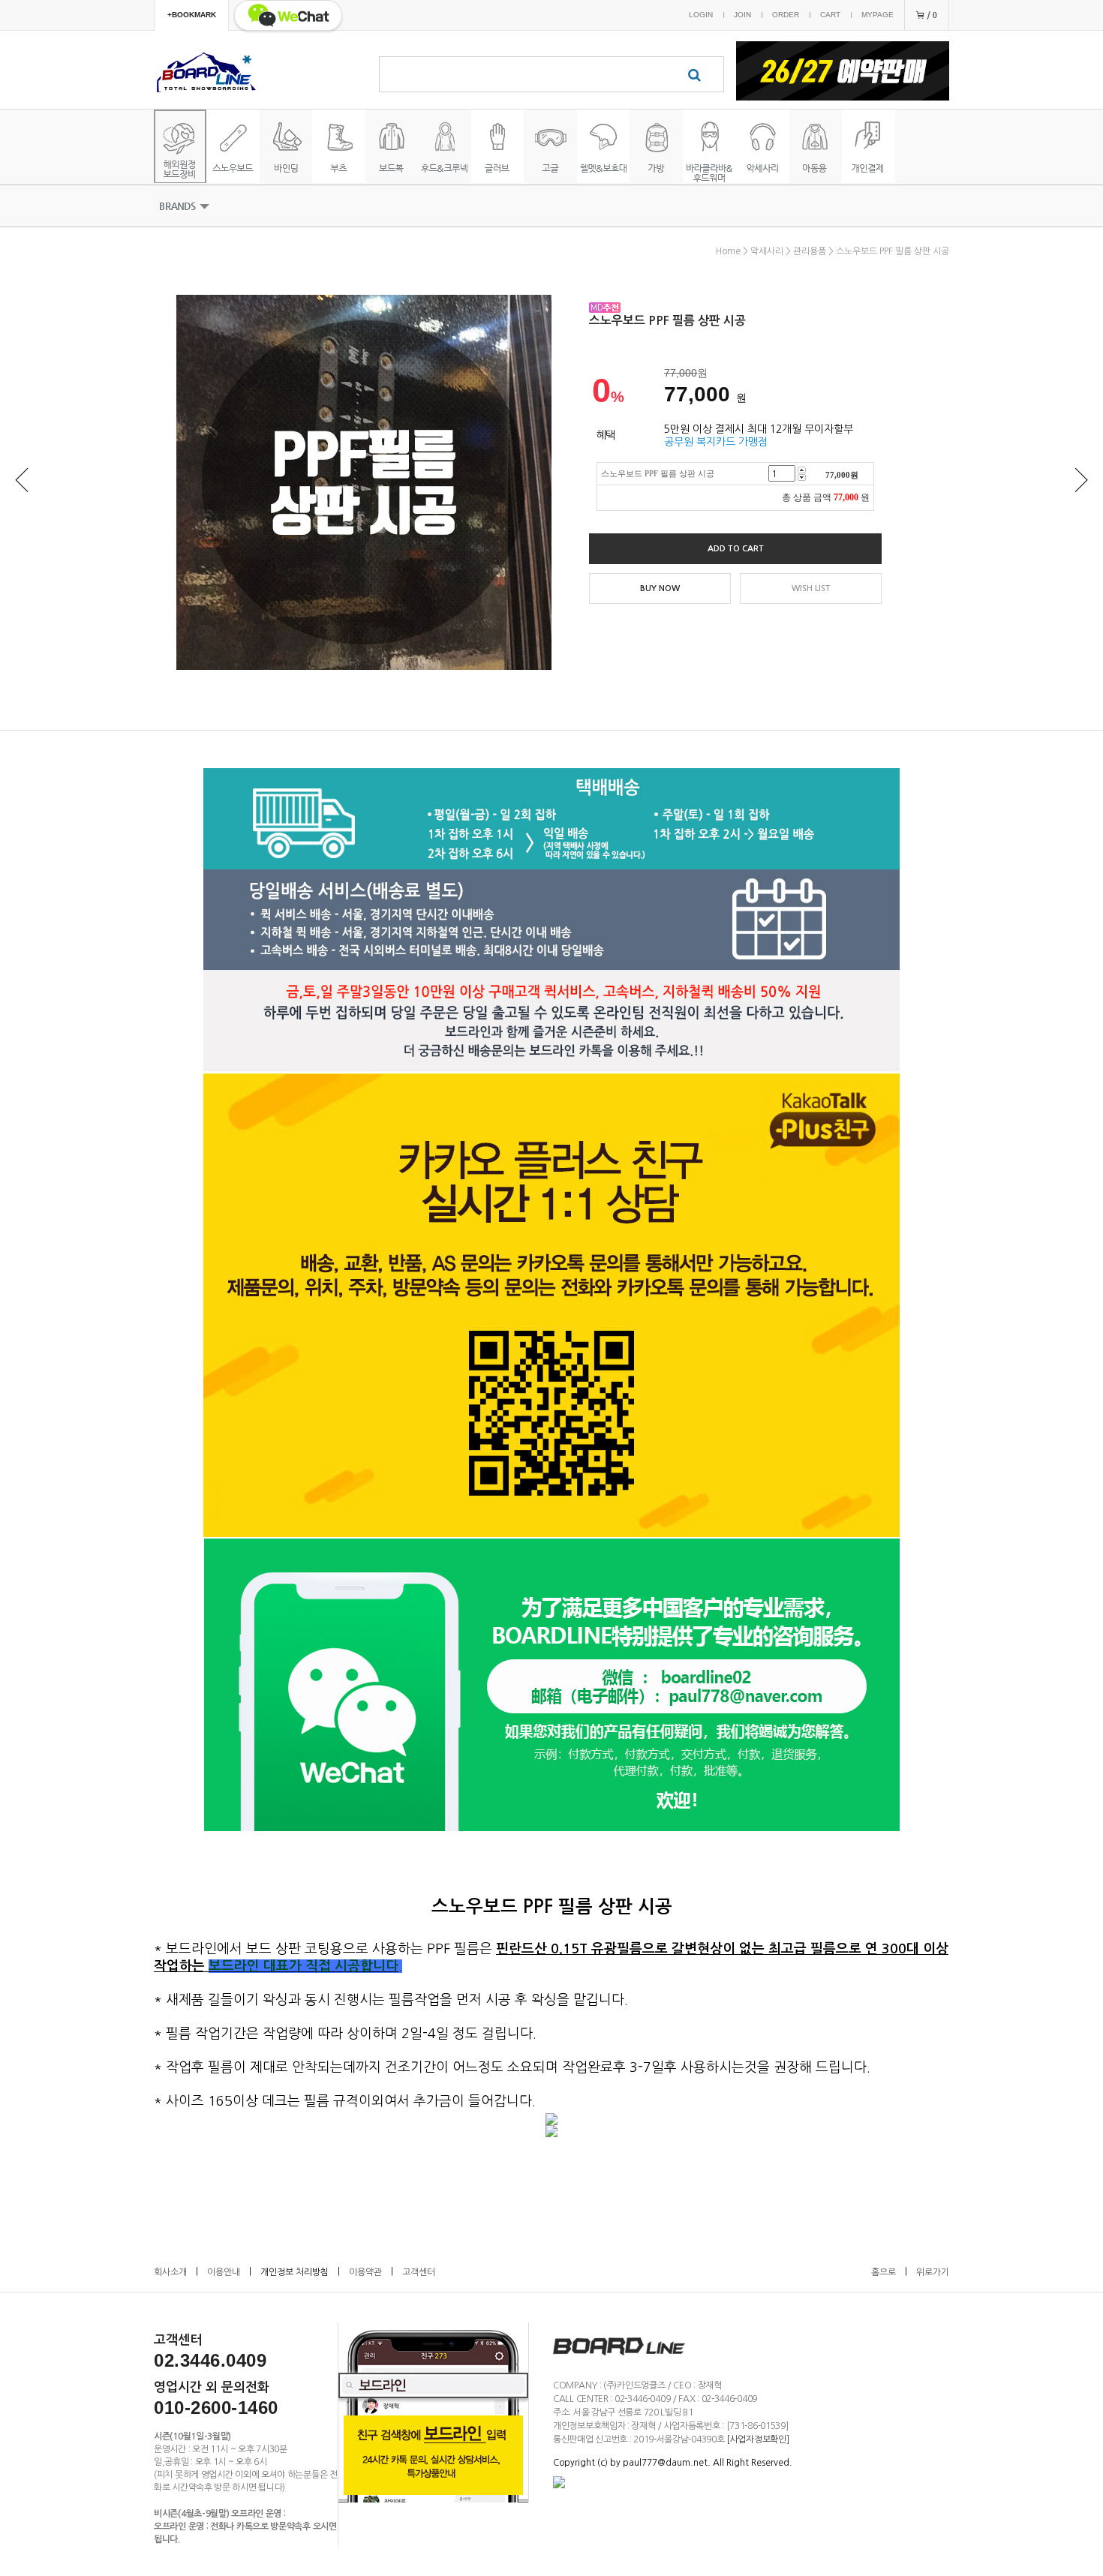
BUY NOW (660, 588)
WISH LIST (811, 588)
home (728, 251)
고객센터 (419, 2272)
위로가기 (933, 2272)
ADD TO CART (736, 549)
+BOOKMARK (192, 15)
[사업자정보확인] (757, 2439)
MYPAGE (878, 15)
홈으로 (884, 2272)
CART (830, 15)
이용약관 (365, 2272)
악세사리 (767, 251)
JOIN (742, 15)
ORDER (786, 15)
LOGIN (701, 15)
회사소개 (170, 2272)
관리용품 (810, 251)
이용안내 (224, 2272)
